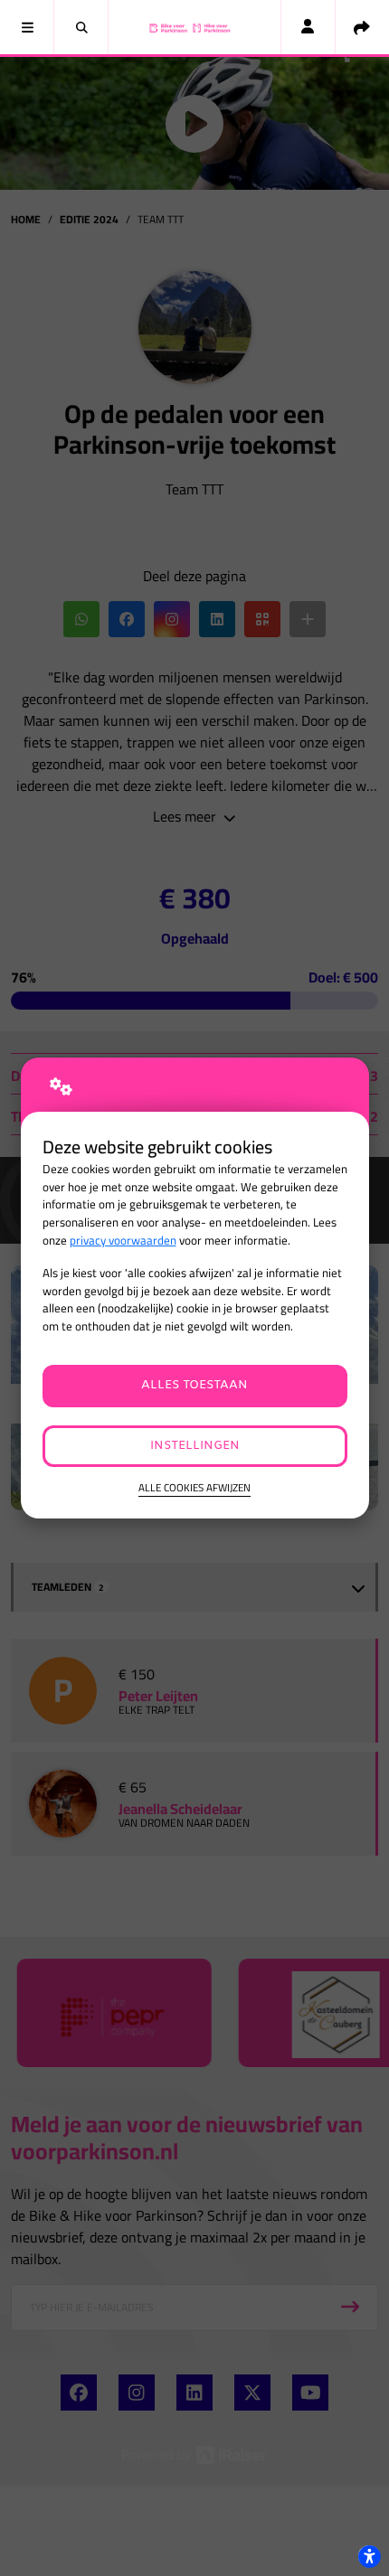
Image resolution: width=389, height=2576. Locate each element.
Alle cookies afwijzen (194, 1488)
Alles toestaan (194, 1385)
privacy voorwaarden (123, 1241)
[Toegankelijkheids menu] (369, 2556)
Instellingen (195, 1446)
